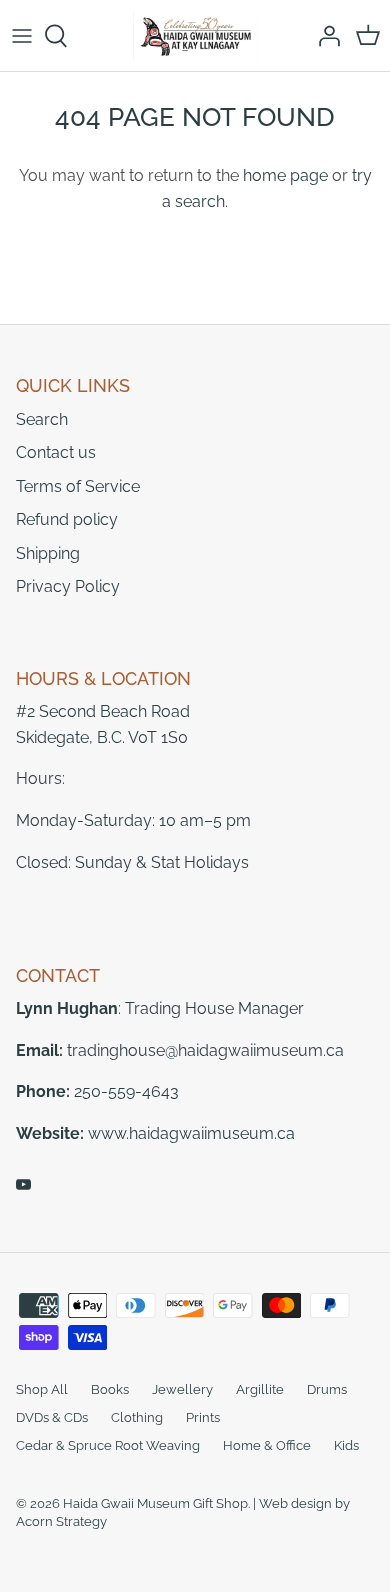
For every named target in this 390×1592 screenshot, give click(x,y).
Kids (346, 1445)
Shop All (42, 1389)
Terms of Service (78, 486)
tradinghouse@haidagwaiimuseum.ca (205, 1050)
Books (110, 1389)
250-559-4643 (126, 1091)
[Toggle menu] (22, 36)
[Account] (324, 36)
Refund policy (67, 519)
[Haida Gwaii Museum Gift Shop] (195, 35)
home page (285, 175)
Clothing (137, 1417)
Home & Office (267, 1445)
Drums (327, 1389)
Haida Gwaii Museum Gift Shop (155, 1503)
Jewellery (182, 1389)
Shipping (48, 553)
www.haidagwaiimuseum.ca (191, 1133)
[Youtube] (23, 1184)
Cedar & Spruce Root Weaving (108, 1445)
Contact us (56, 452)
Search (42, 419)
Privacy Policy (68, 586)
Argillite (260, 1389)
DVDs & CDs (52, 1417)
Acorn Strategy (61, 1521)
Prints (203, 1417)
